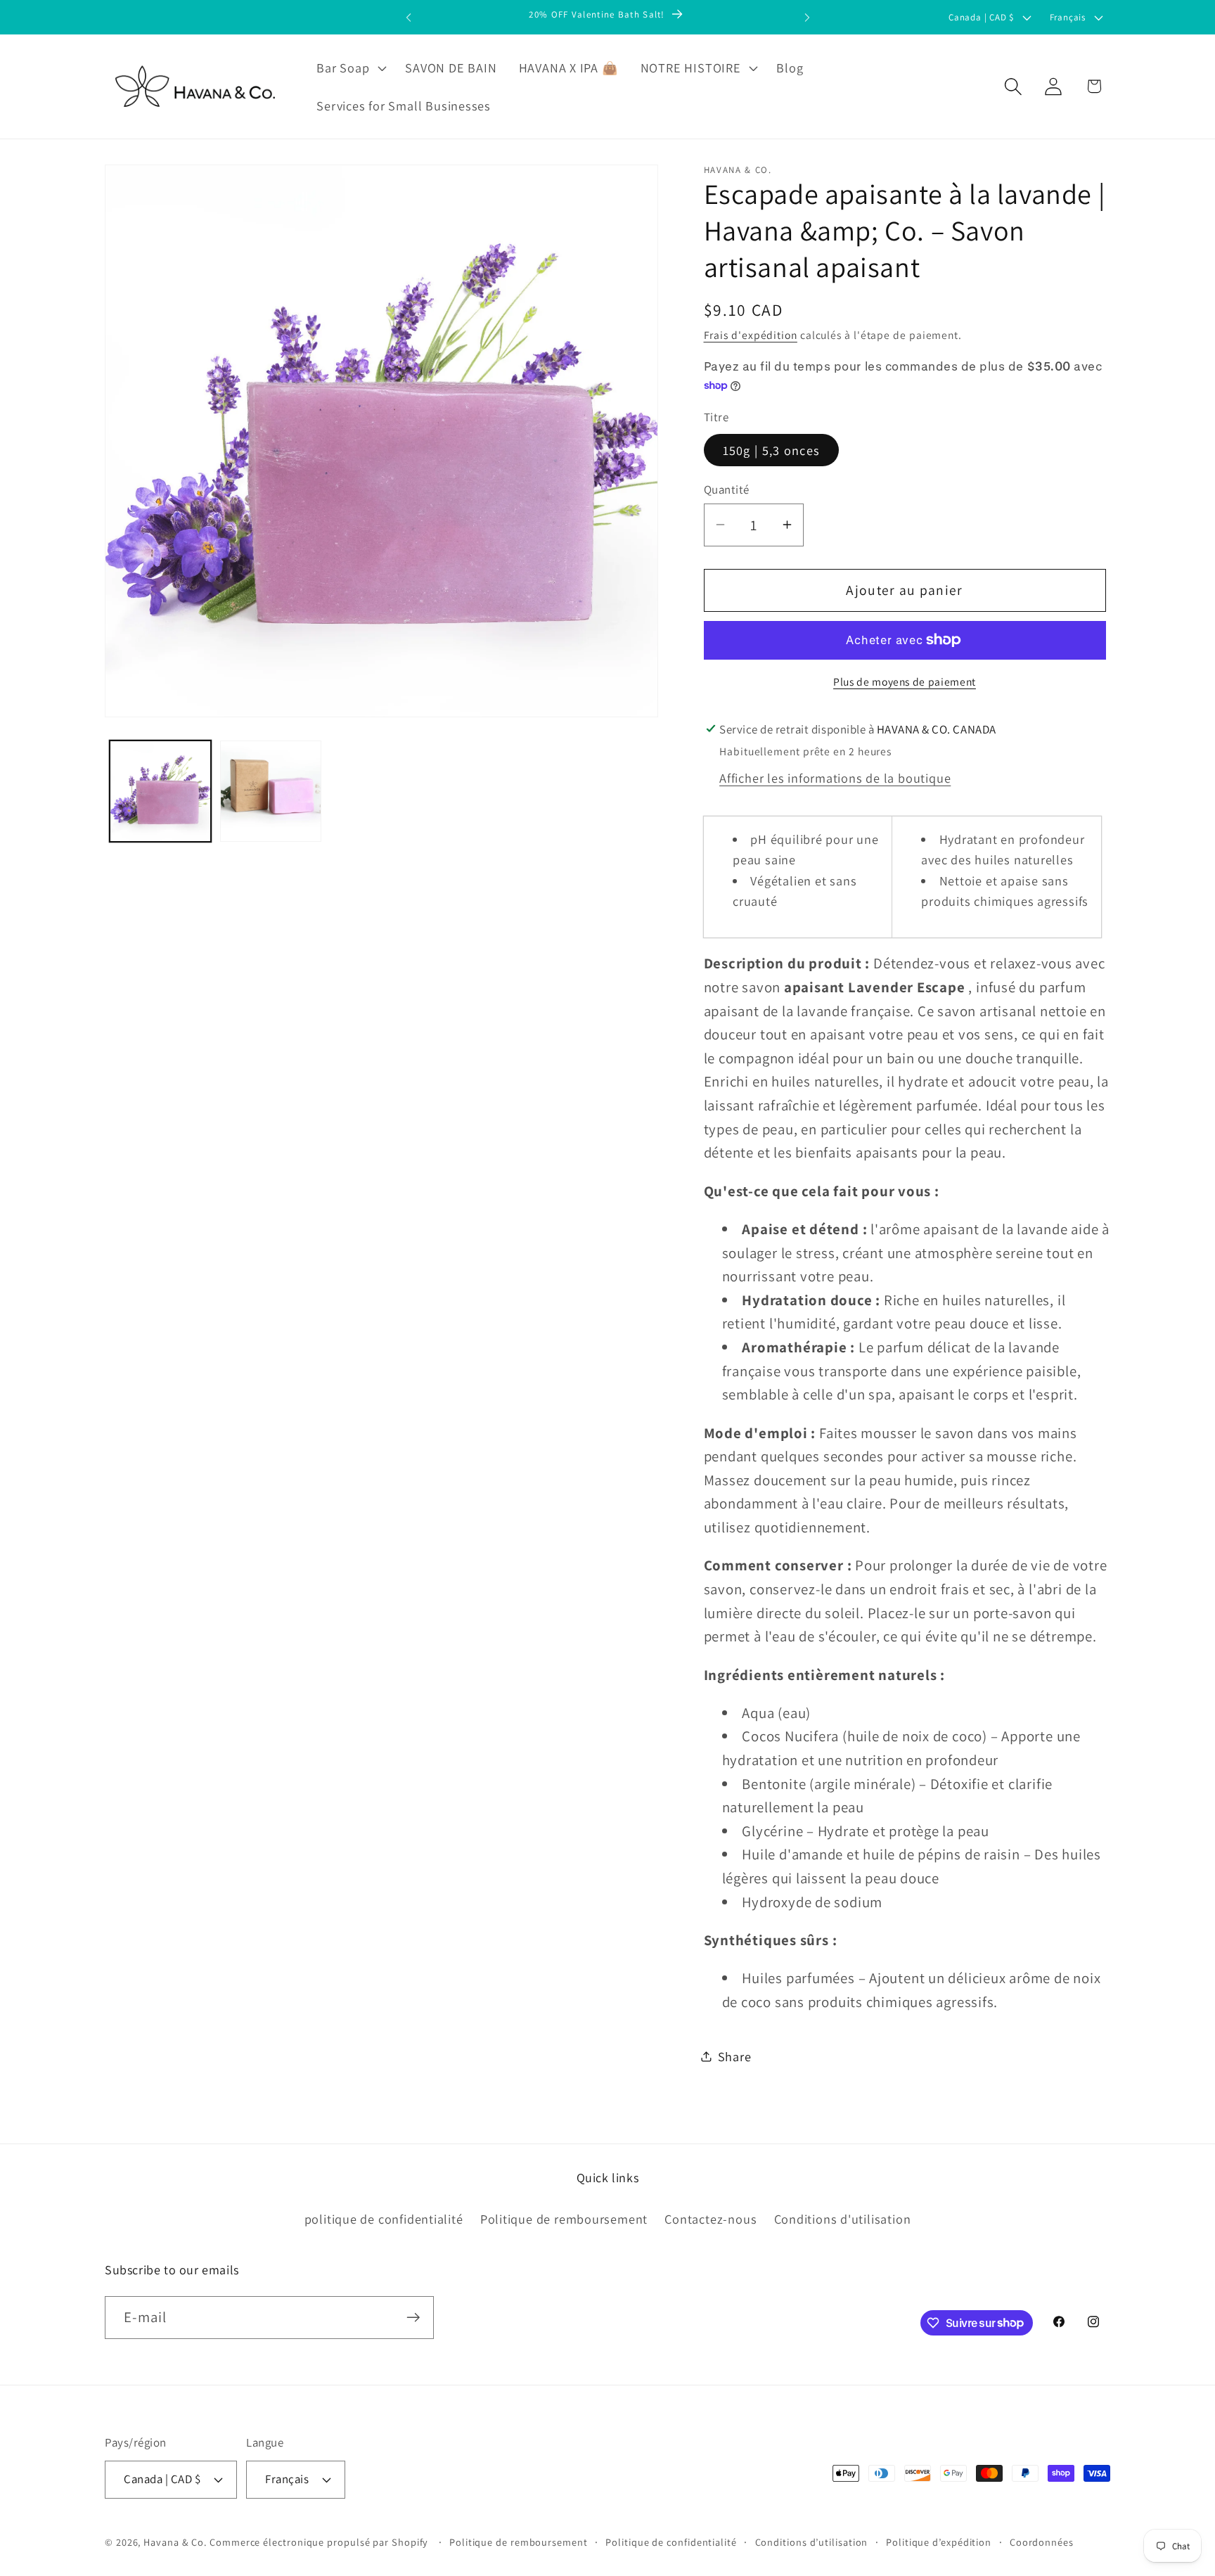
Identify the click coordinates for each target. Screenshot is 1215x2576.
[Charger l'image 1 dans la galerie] (160, 791)
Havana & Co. (175, 2542)
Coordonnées (1042, 2542)
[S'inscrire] (413, 2318)
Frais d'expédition (751, 334)
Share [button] (735, 2056)
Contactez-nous (711, 2219)
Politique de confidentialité (671, 2542)
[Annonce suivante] (807, 17)
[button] (350, 68)
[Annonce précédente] (409, 17)
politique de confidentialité (384, 2219)
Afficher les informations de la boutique (835, 777)
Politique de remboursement (564, 2219)
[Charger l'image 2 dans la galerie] (271, 791)
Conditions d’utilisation (812, 2542)
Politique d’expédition (939, 2542)
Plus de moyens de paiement (905, 681)
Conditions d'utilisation (843, 2219)
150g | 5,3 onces (772, 449)
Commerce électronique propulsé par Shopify (319, 2542)
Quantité (727, 489)
